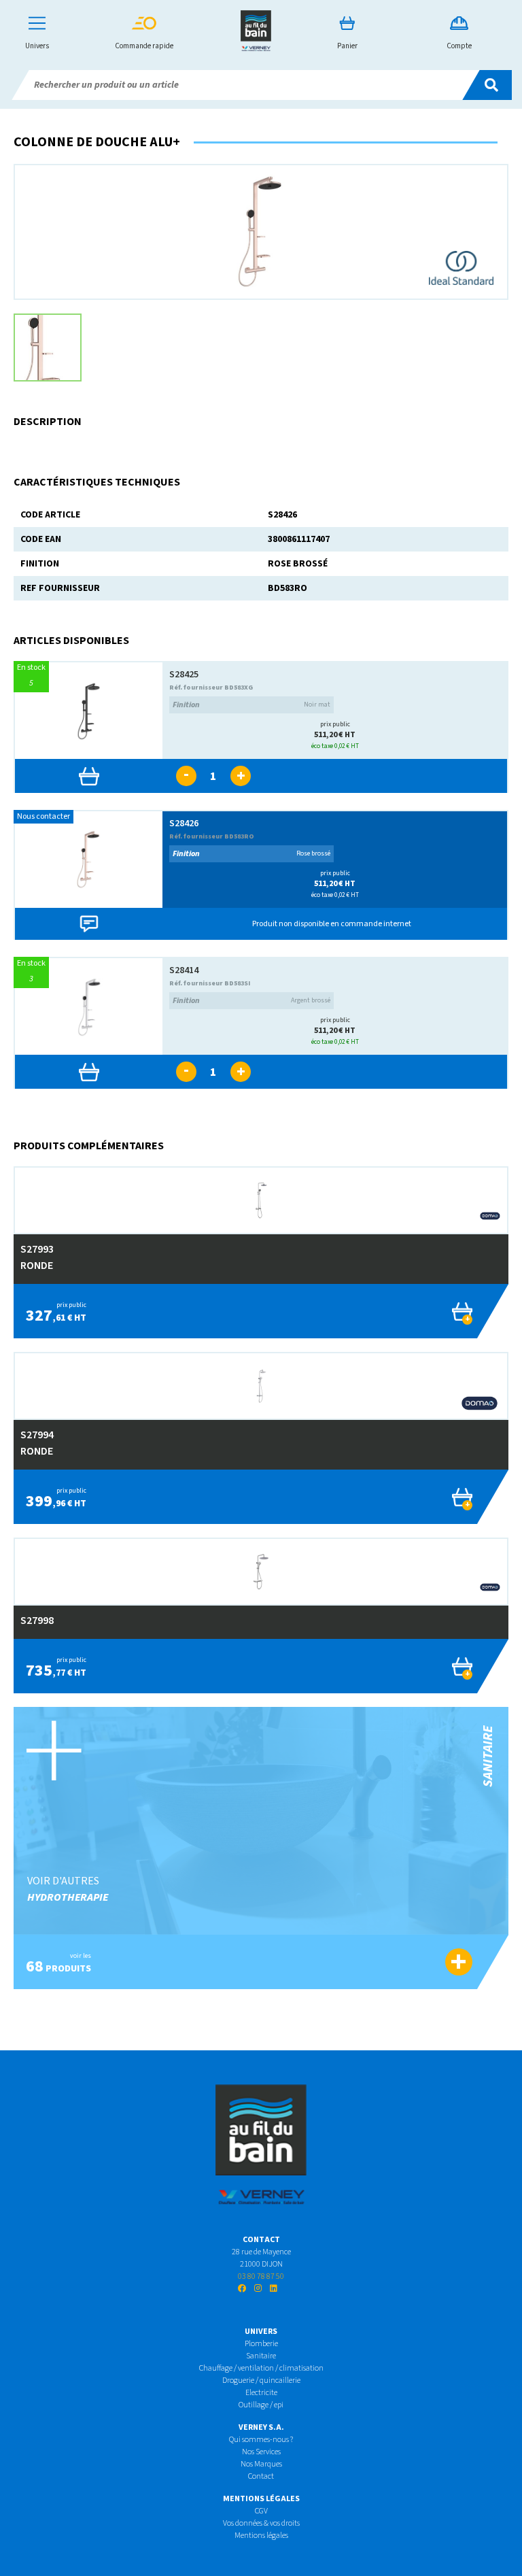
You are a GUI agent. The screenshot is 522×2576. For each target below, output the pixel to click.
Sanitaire (261, 2356)
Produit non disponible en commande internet (332, 924)
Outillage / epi (261, 2405)
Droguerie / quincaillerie (261, 2380)
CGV (261, 2511)
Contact (261, 2476)
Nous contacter (43, 816)
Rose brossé (251, 854)
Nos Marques (261, 2464)
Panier (347, 46)
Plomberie (261, 2344)
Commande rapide (144, 46)
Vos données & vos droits (261, 2523)
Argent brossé (251, 1001)
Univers (37, 46)
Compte (459, 46)
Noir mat (251, 705)
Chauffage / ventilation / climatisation (261, 2368)
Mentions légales (261, 2536)
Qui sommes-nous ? (261, 2440)
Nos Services (261, 2452)
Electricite (261, 2393)
